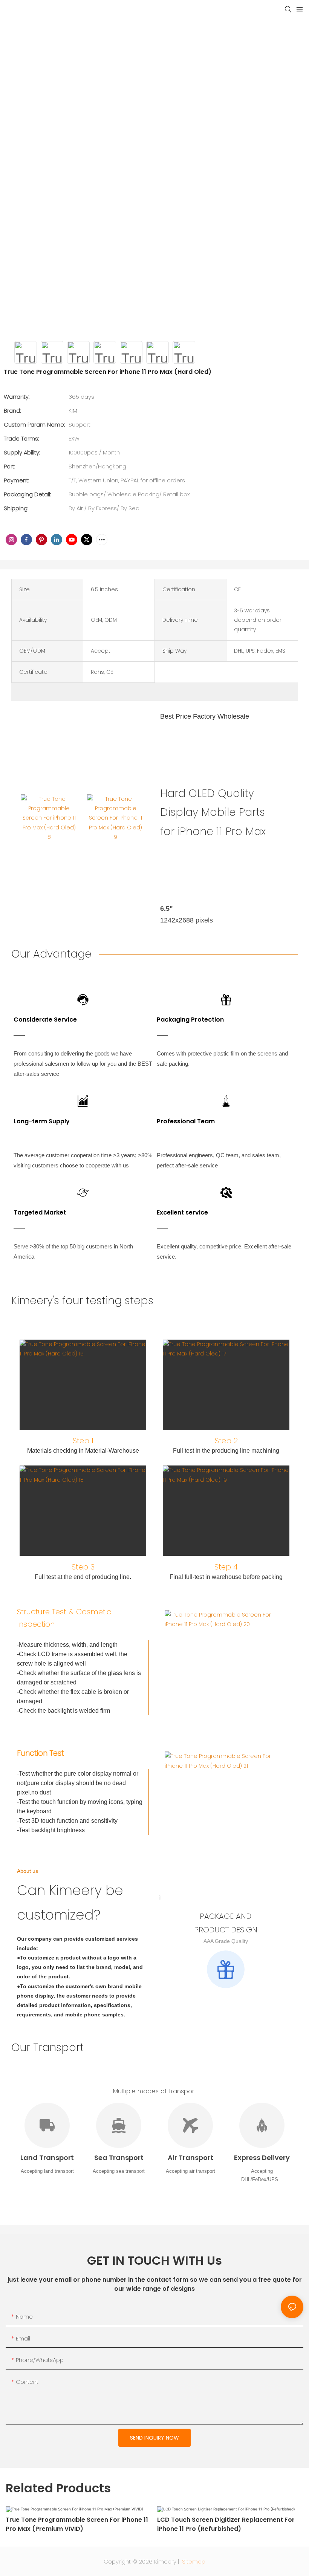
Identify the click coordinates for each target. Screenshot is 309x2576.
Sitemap (193, 2561)
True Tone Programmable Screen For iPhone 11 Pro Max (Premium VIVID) (77, 2524)
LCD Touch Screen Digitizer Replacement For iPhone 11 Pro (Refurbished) (226, 2524)
